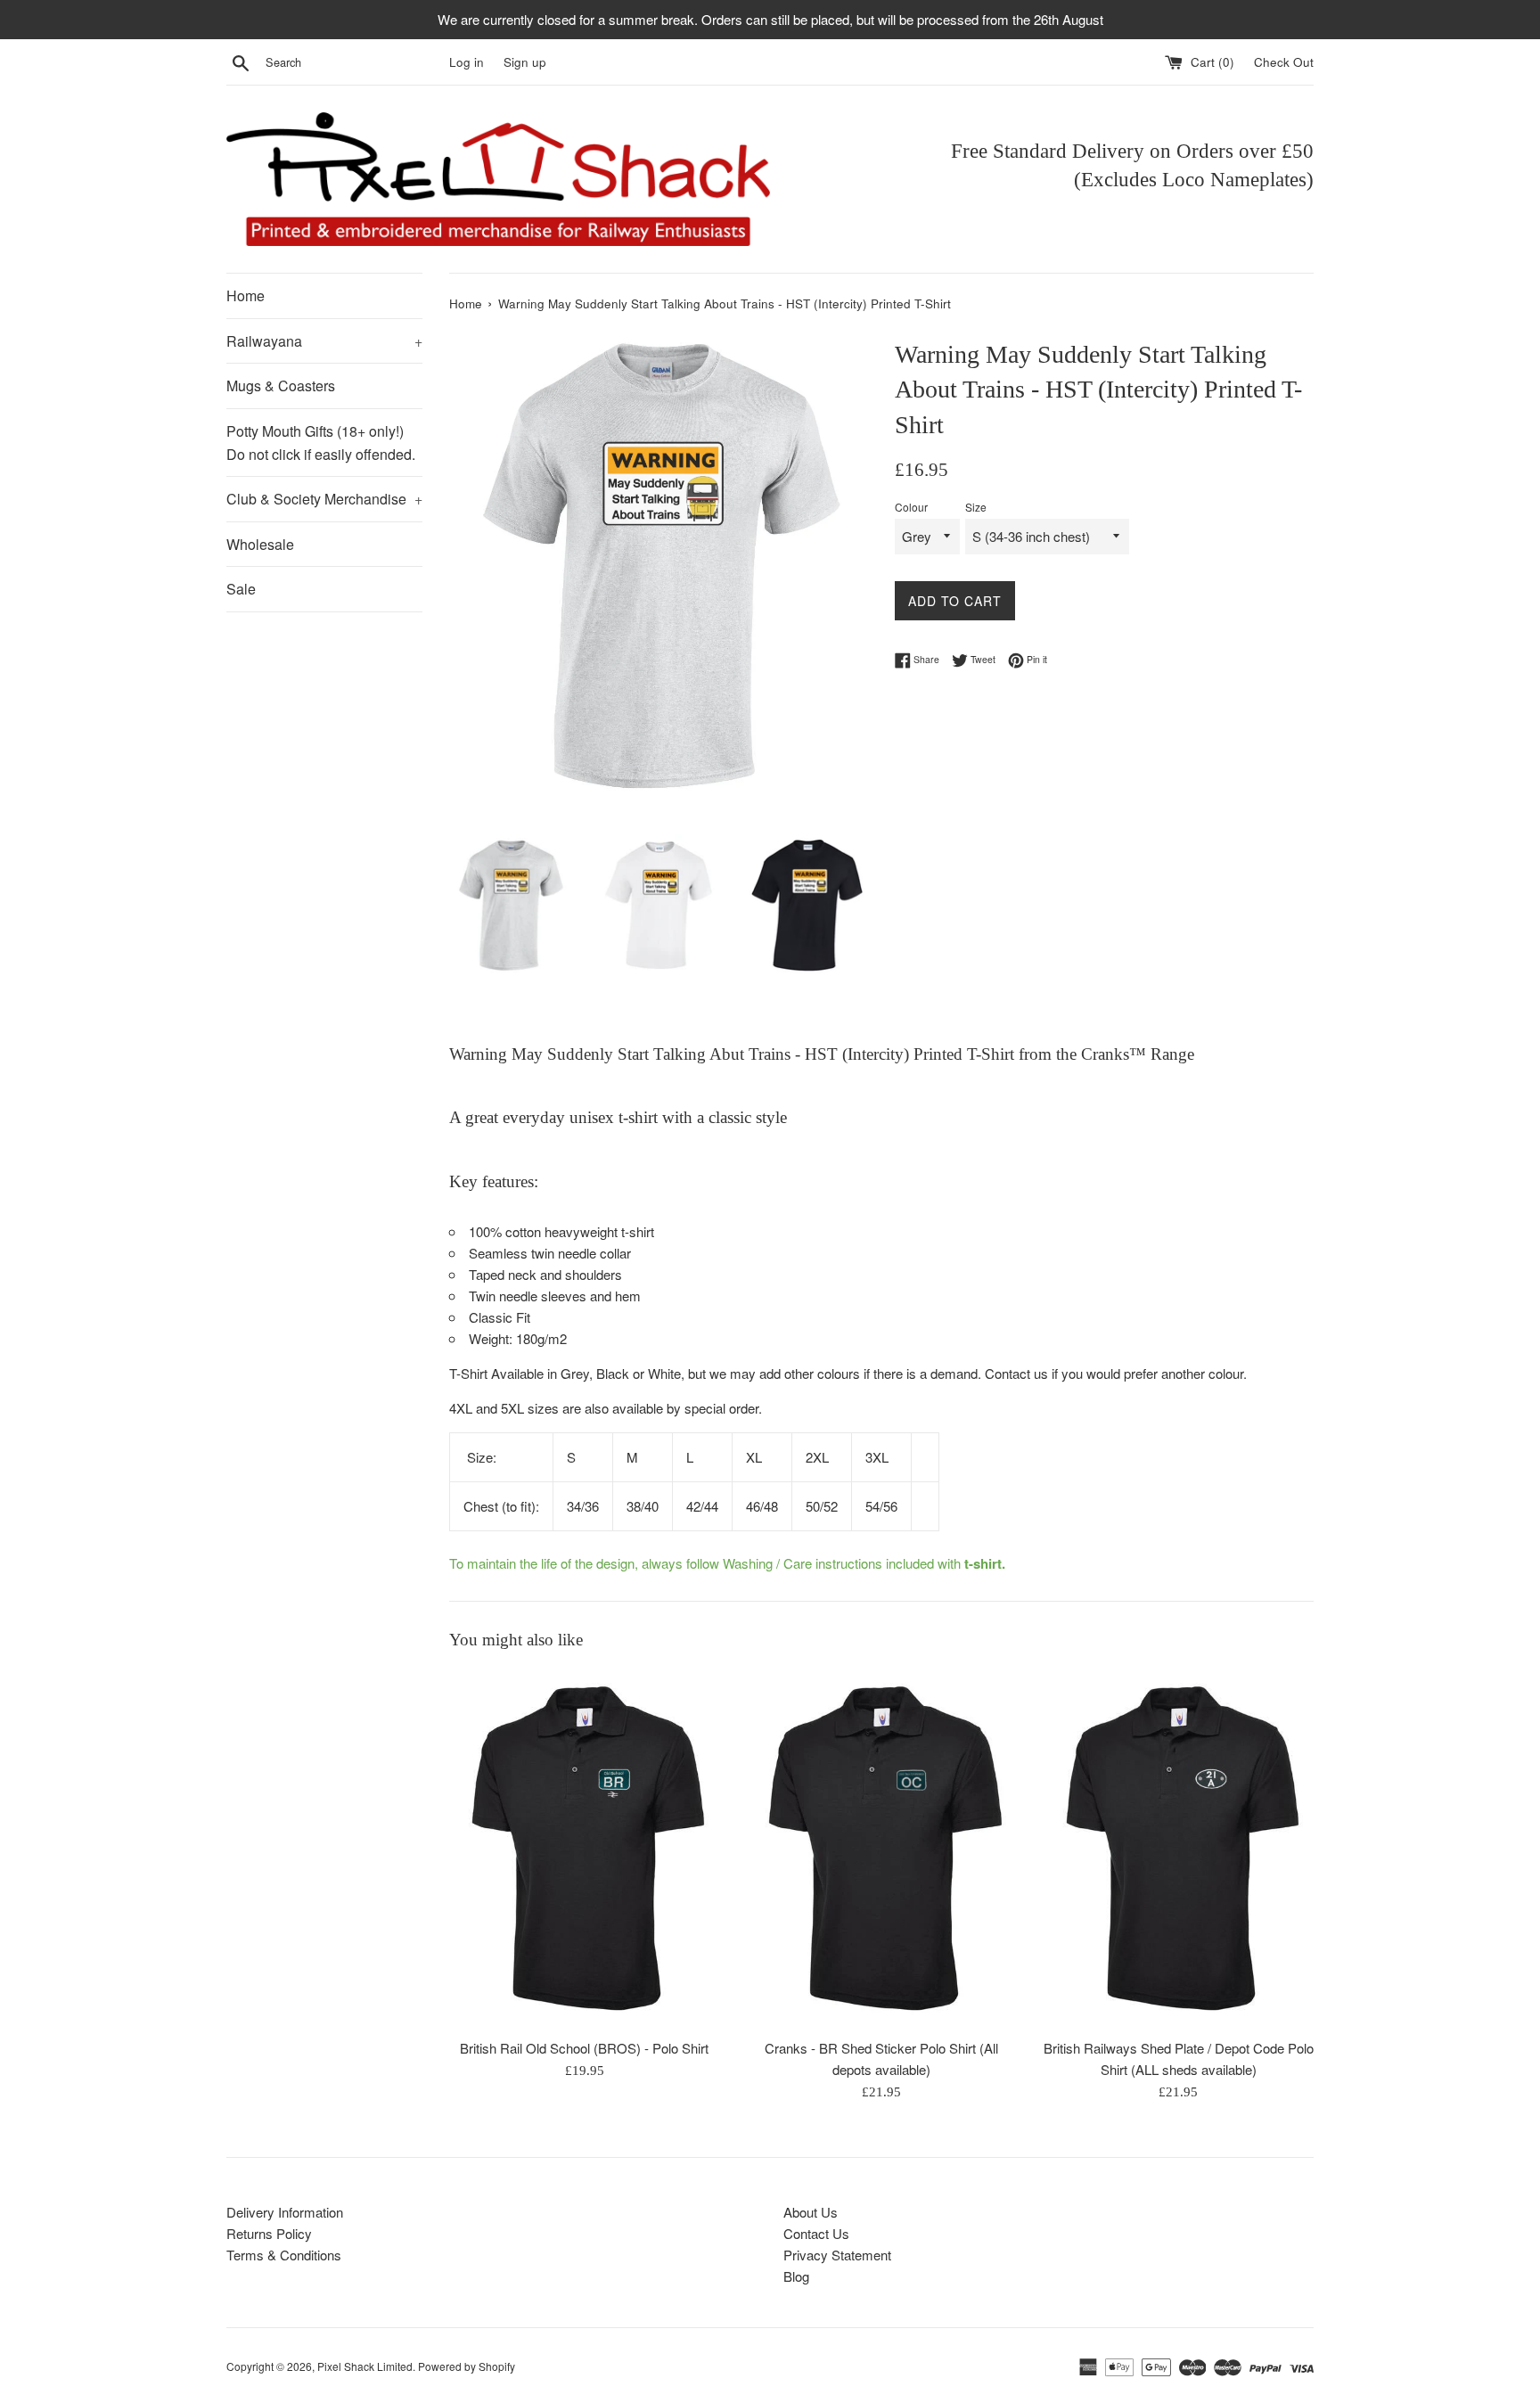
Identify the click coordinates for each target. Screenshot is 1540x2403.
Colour (911, 507)
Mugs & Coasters (281, 385)
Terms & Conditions (284, 2255)
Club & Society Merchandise (324, 499)
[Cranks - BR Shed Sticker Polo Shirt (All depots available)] (881, 1849)
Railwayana (324, 341)
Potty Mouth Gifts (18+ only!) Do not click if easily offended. (321, 443)
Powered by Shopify (467, 2366)
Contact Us (816, 2233)
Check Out (1284, 62)
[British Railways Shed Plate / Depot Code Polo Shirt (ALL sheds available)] (1179, 1849)
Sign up (525, 62)
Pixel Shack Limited (365, 2366)
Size (976, 507)
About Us (811, 2212)
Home (246, 295)
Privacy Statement (837, 2255)
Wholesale (260, 544)
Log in (467, 62)
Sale (241, 589)
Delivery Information (285, 2212)
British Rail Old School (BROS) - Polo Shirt (584, 2049)
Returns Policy (269, 2233)
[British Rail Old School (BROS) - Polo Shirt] (584, 1849)
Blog (796, 2276)
